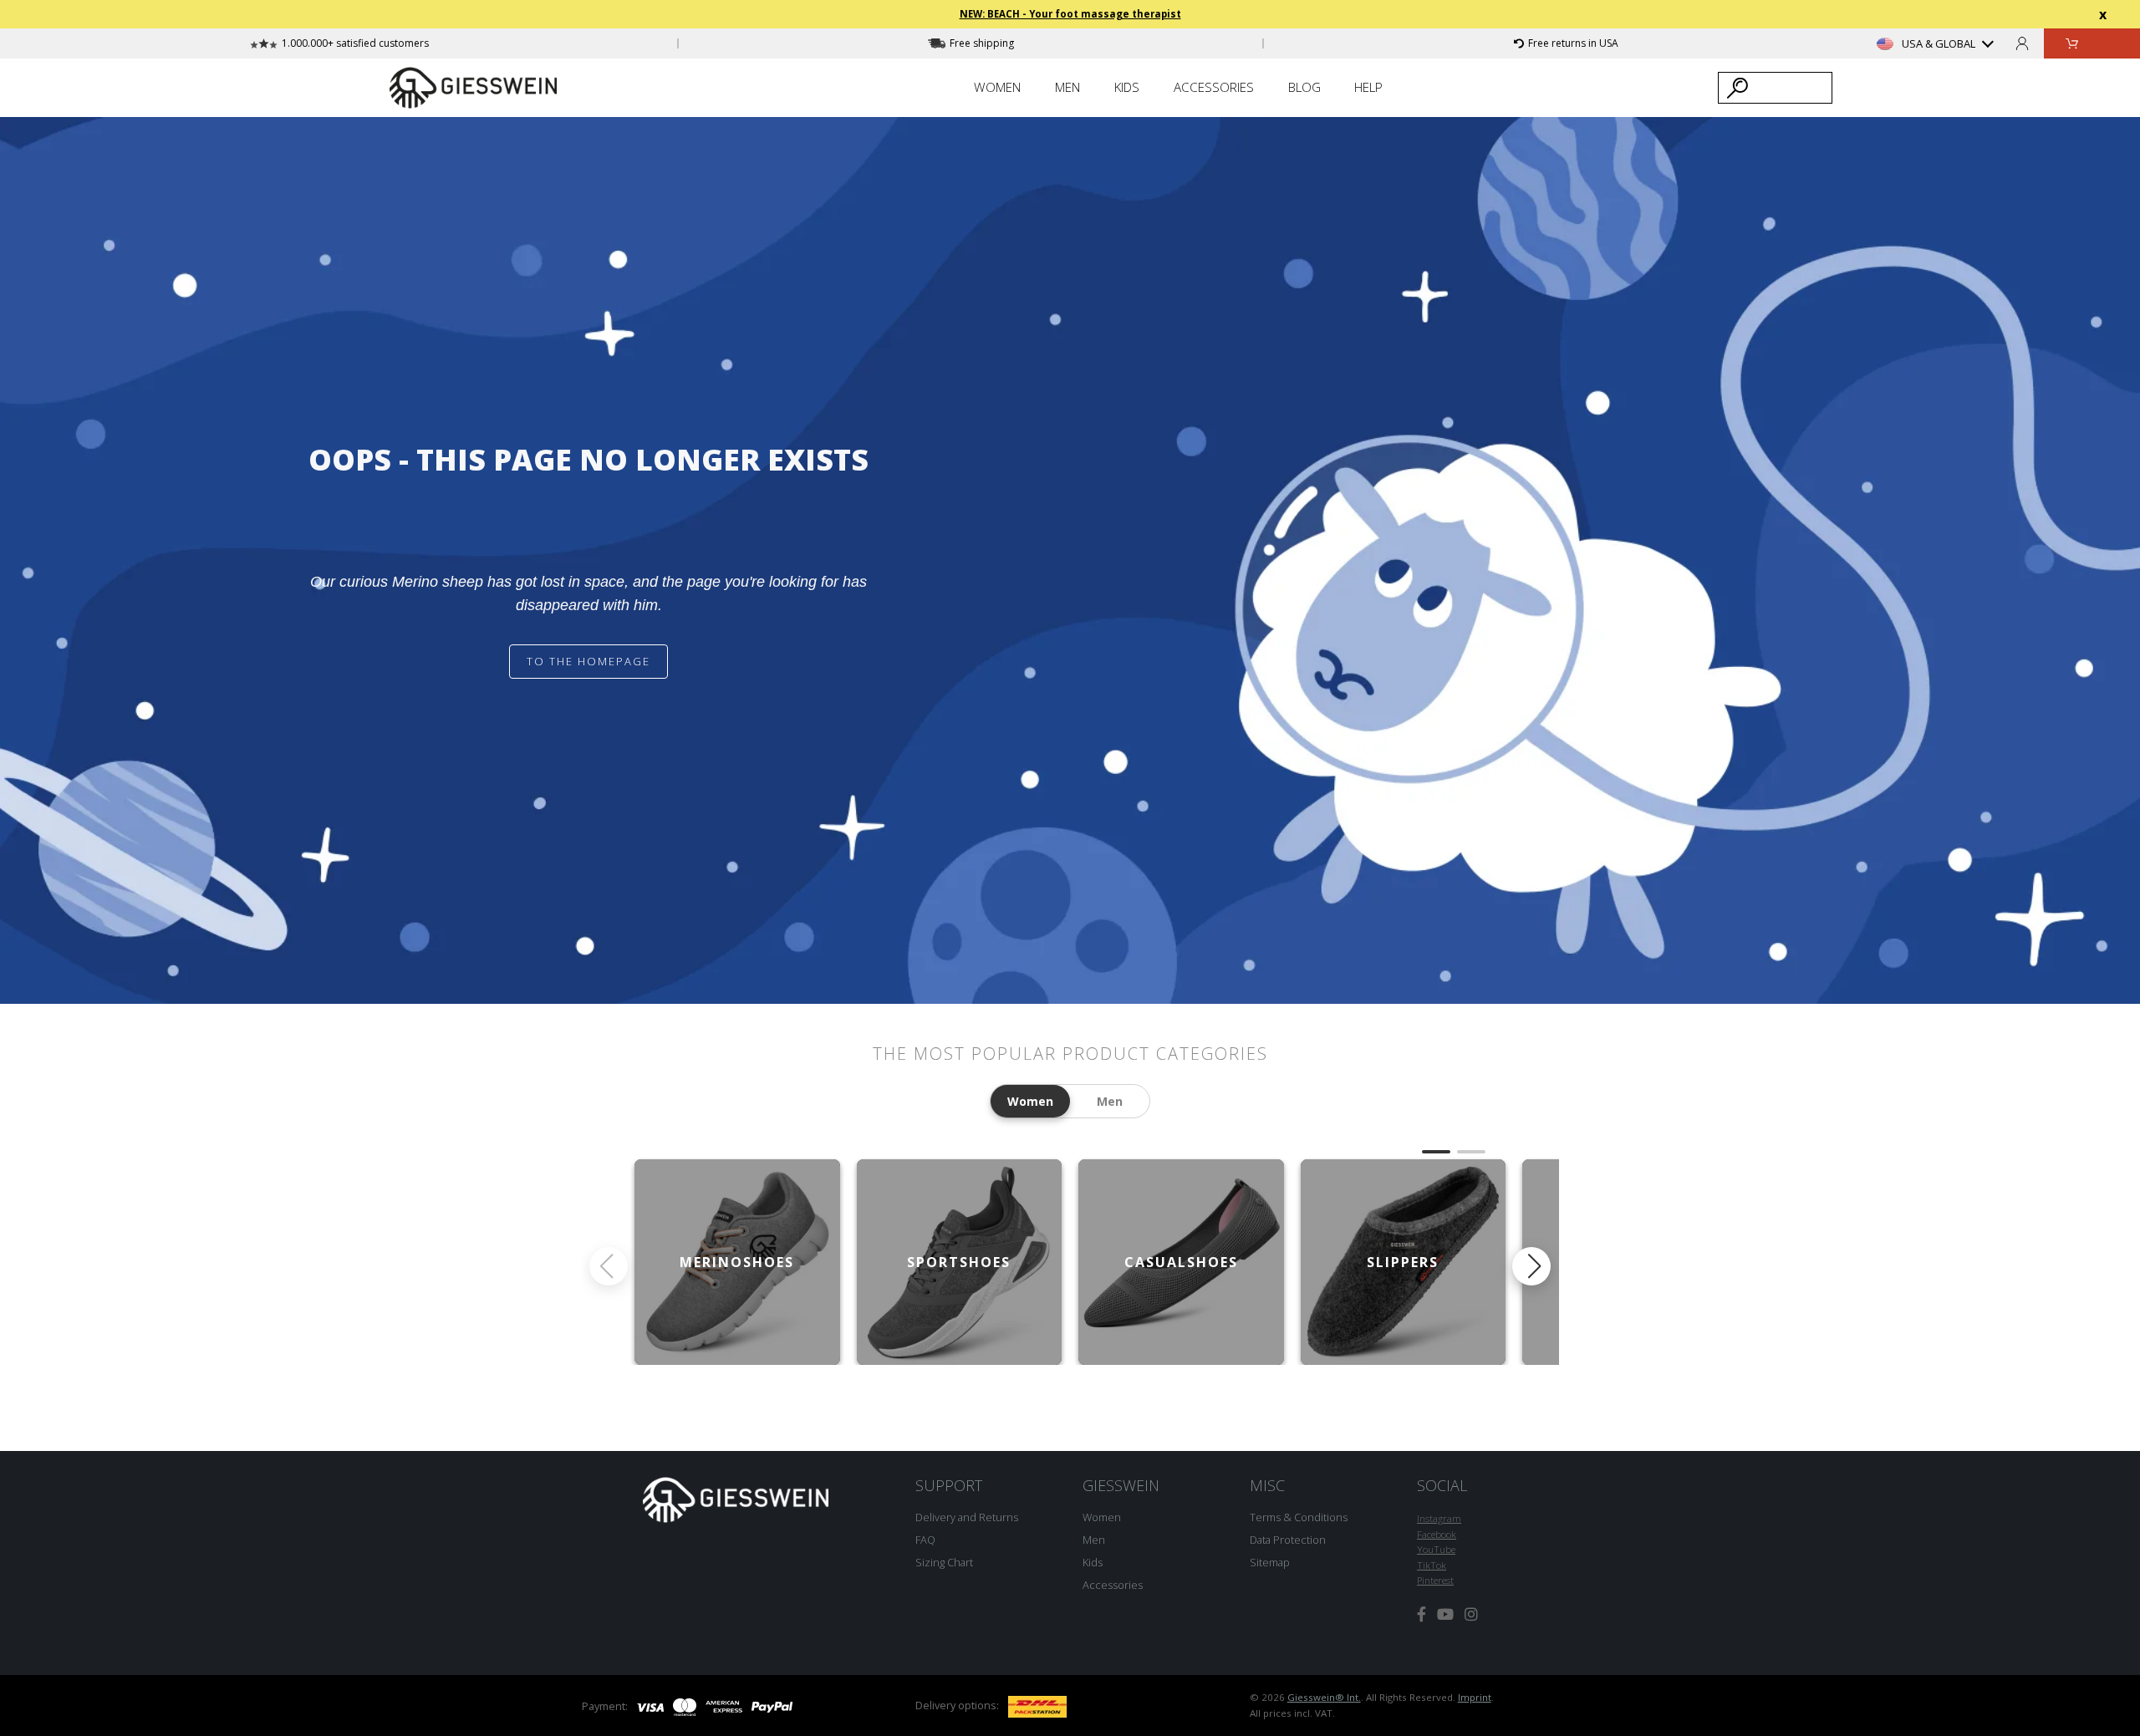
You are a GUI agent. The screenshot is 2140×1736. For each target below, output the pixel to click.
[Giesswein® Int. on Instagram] (1471, 1614)
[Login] (2022, 43)
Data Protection (1288, 1540)
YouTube (1436, 1549)
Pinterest (1435, 1580)
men (1110, 1101)
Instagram (1439, 1518)
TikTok (1432, 1565)
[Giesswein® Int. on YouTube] (1445, 1614)
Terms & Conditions (1299, 1517)
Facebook (1437, 1534)
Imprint (1475, 1697)
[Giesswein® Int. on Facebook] (1422, 1614)
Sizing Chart (944, 1562)
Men (1094, 1540)
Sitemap (1270, 1562)
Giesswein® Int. (1324, 1697)
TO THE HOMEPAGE (588, 661)
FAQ (925, 1540)
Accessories (1113, 1585)
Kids (1093, 1562)
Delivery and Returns (967, 1517)
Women (1102, 1517)
